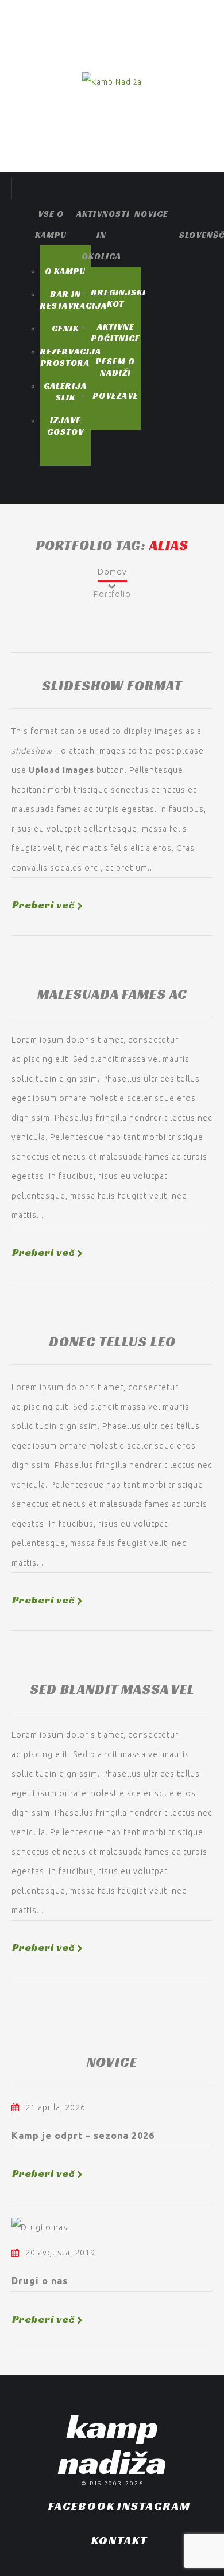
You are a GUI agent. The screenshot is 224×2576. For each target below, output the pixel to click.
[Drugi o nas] (40, 2227)
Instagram (154, 2506)
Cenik (65, 328)
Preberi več (43, 905)
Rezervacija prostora (71, 357)
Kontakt (119, 2540)
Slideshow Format (112, 686)
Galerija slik (65, 391)
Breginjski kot (118, 298)
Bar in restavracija (74, 300)
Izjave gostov (65, 426)
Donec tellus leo (112, 1342)
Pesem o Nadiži (115, 367)
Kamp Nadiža (112, 2444)
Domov (112, 572)
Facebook (82, 2506)
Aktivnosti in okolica (103, 235)
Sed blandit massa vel (112, 1689)
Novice (151, 214)
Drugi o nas (40, 2281)
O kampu (65, 271)
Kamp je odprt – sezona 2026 (83, 2136)
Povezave (116, 395)
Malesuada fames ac (112, 994)
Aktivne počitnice (116, 332)
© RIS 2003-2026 (112, 2483)
